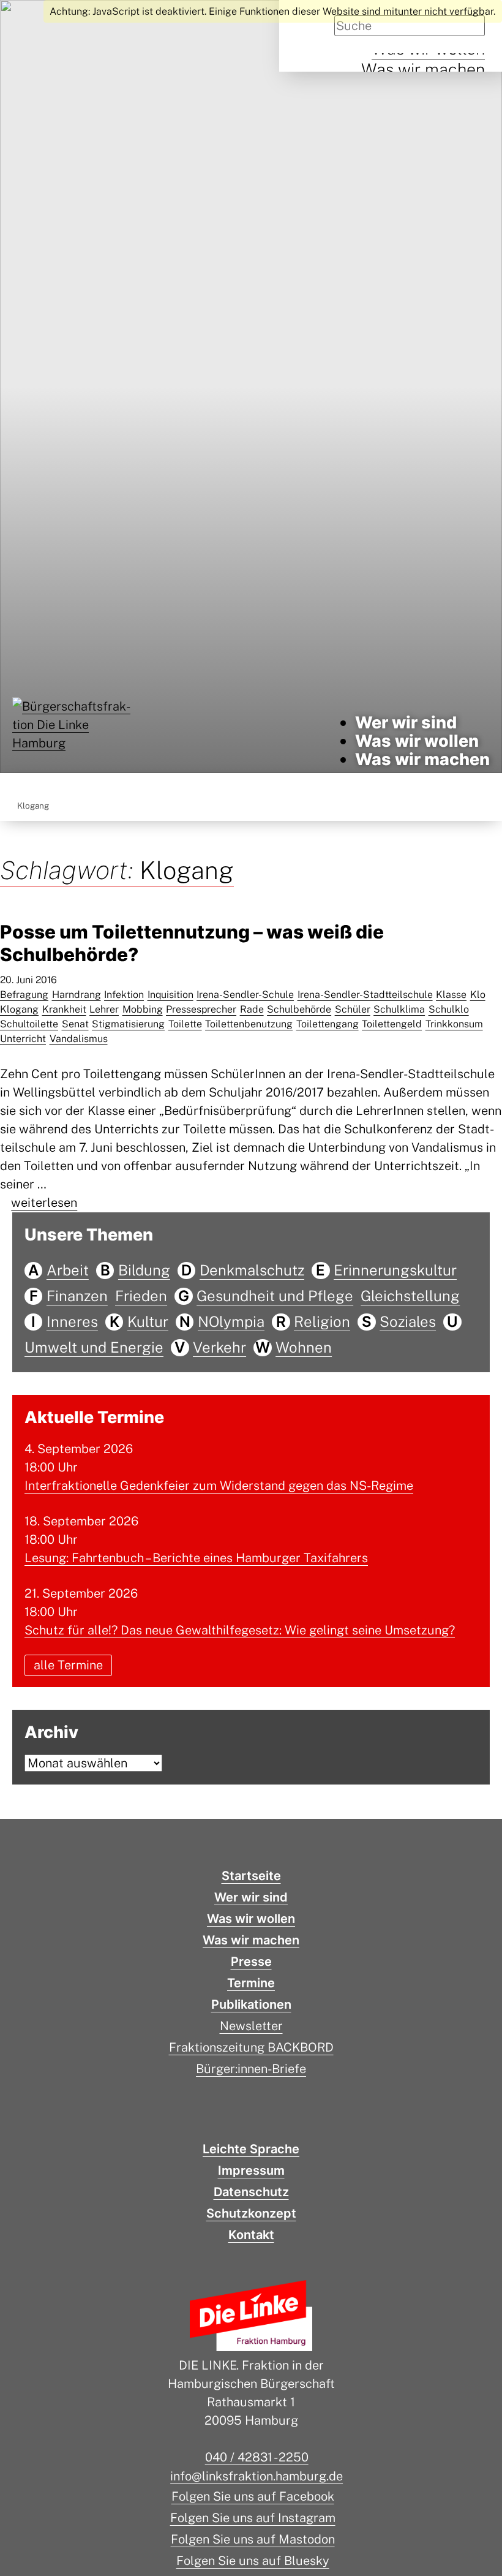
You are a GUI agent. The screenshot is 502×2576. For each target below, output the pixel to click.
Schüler (353, 1009)
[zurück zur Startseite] (73, 741)
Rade (252, 1009)
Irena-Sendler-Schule (245, 995)
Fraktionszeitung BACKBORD (251, 2047)
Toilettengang (328, 1024)
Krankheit (64, 1009)
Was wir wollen (417, 741)
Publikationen (251, 2004)
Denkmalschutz (252, 1270)
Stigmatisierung (128, 1024)
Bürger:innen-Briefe (251, 2069)
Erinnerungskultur (395, 1270)
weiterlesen (44, 1203)
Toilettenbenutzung (249, 1024)
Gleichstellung (410, 1296)
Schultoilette (29, 1024)
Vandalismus (79, 1039)
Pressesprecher (201, 1009)
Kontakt (251, 2235)
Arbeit (68, 1270)
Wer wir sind (406, 723)
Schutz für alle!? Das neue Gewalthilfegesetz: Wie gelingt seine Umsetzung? (240, 1630)
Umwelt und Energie (94, 1347)
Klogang (19, 1009)
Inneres (72, 1321)
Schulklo (449, 1009)
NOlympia (231, 1321)
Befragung (24, 995)
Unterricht (23, 1039)
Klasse (451, 995)
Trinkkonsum (454, 1024)
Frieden (141, 1296)
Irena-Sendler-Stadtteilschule (365, 995)
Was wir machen (423, 69)
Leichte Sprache (251, 2149)
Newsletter (251, 2026)
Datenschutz (251, 2192)
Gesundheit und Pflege (275, 1296)
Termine (251, 1983)
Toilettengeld (392, 1024)
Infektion (124, 995)
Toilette (185, 1024)
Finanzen (77, 1296)
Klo (478, 995)
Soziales (408, 1321)
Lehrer (104, 1009)
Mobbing (143, 1009)
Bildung (144, 1270)
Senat (75, 1024)
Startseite (251, 1876)
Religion (322, 1321)
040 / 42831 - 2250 (257, 2457)
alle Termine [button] (68, 1666)
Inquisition (170, 995)
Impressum (251, 2170)
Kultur (148, 1321)
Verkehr (219, 1347)
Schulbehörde (299, 1009)
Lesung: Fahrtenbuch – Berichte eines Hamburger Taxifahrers (196, 1558)
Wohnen (304, 1347)
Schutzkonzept (251, 2213)
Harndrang (77, 995)
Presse (251, 1962)
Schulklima (399, 1009)
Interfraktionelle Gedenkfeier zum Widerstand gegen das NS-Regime (219, 1486)
